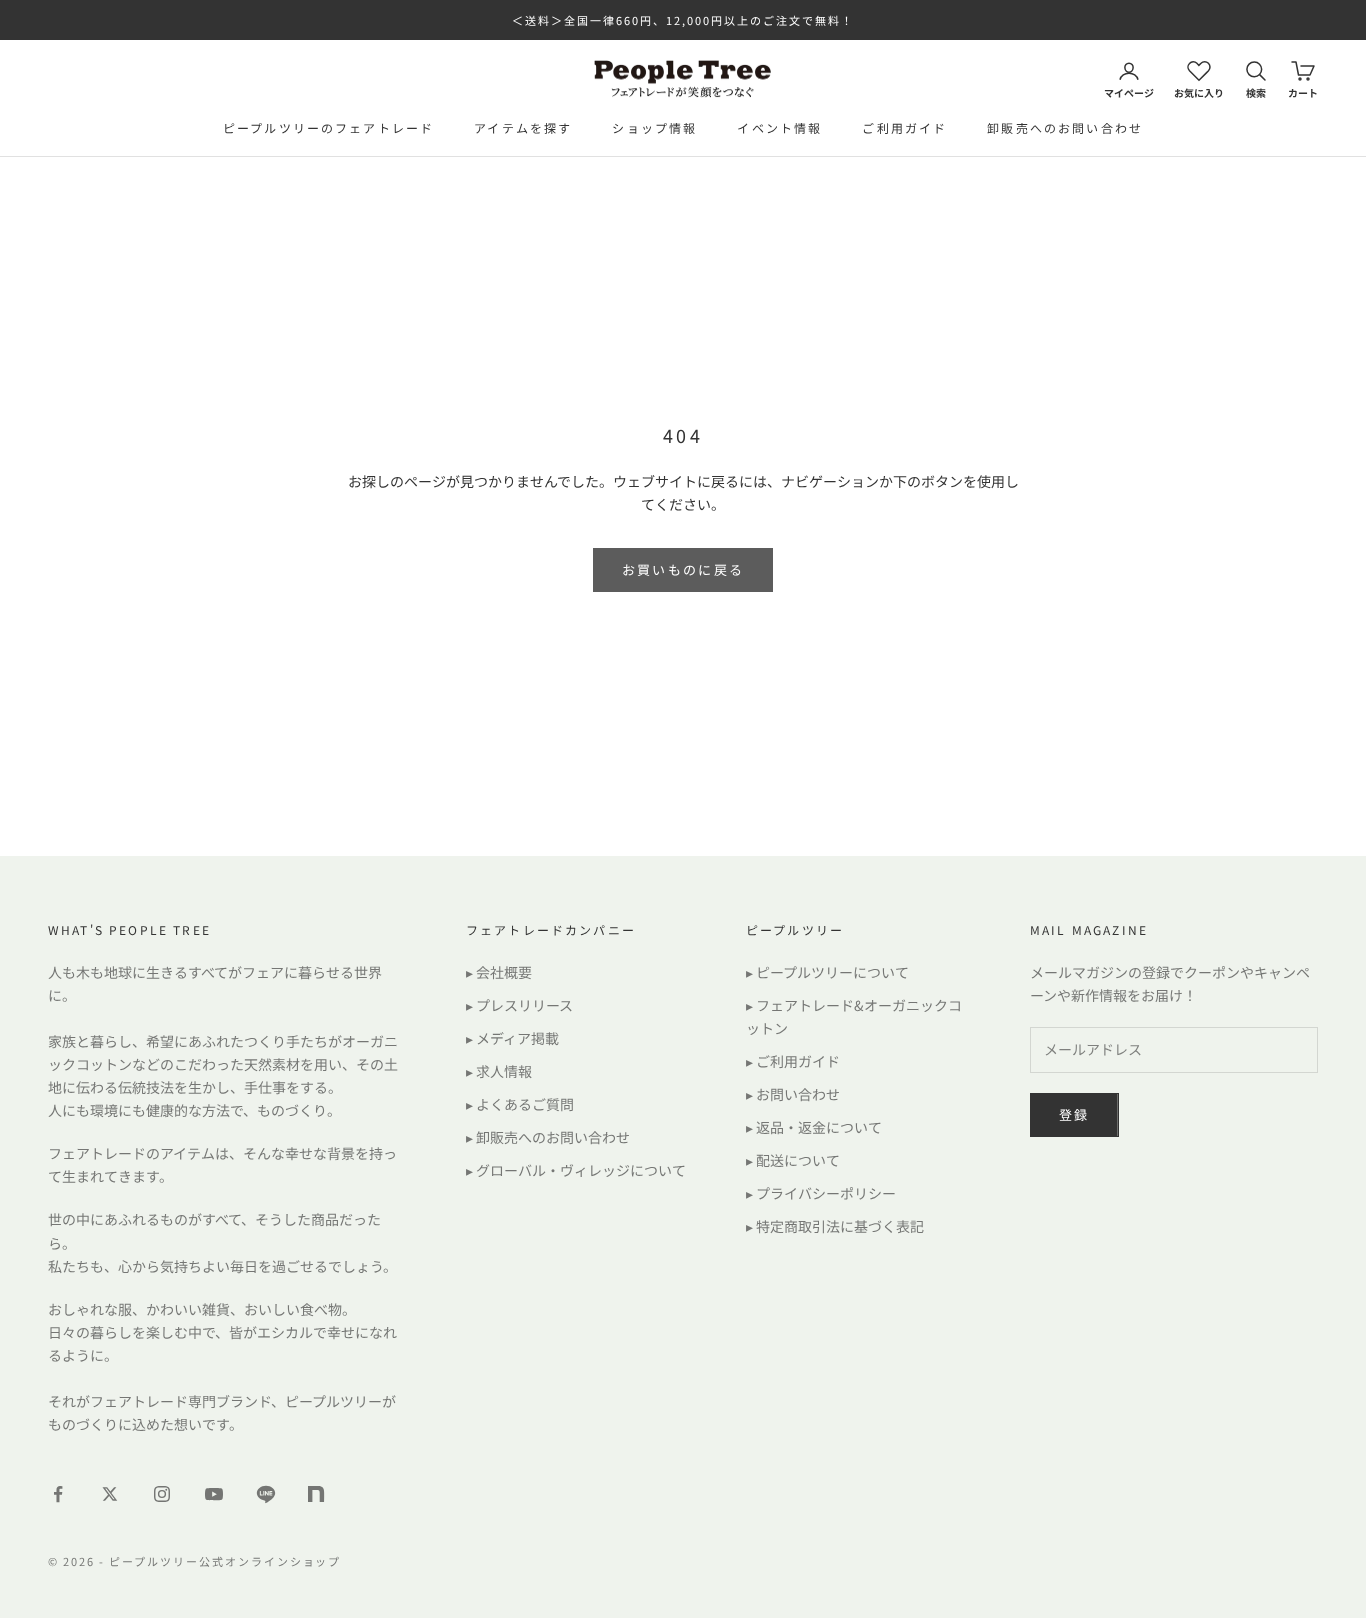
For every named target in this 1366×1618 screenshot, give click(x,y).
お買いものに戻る (683, 569)
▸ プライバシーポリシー (821, 1193)
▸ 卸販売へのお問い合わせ (548, 1137)
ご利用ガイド (904, 127)
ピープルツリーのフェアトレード (328, 127)
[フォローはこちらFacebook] (58, 1494)
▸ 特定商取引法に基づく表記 (835, 1226)
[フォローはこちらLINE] (266, 1494)
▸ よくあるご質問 (520, 1104)
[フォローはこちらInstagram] (162, 1494)
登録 (1074, 1114)
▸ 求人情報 (499, 1071)
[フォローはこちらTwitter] (110, 1494)
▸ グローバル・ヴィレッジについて (576, 1170)
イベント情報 (779, 127)
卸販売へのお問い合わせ (1065, 127)
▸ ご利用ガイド (793, 1061)
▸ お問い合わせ (793, 1094)
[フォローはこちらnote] (318, 1496)
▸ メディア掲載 (512, 1038)
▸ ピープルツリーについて (827, 972)
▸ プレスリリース (519, 1005)
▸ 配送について (793, 1160)
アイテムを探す (523, 127)
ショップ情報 (654, 127)
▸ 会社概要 (499, 972)
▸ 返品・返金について (814, 1127)
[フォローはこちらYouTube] (214, 1494)
